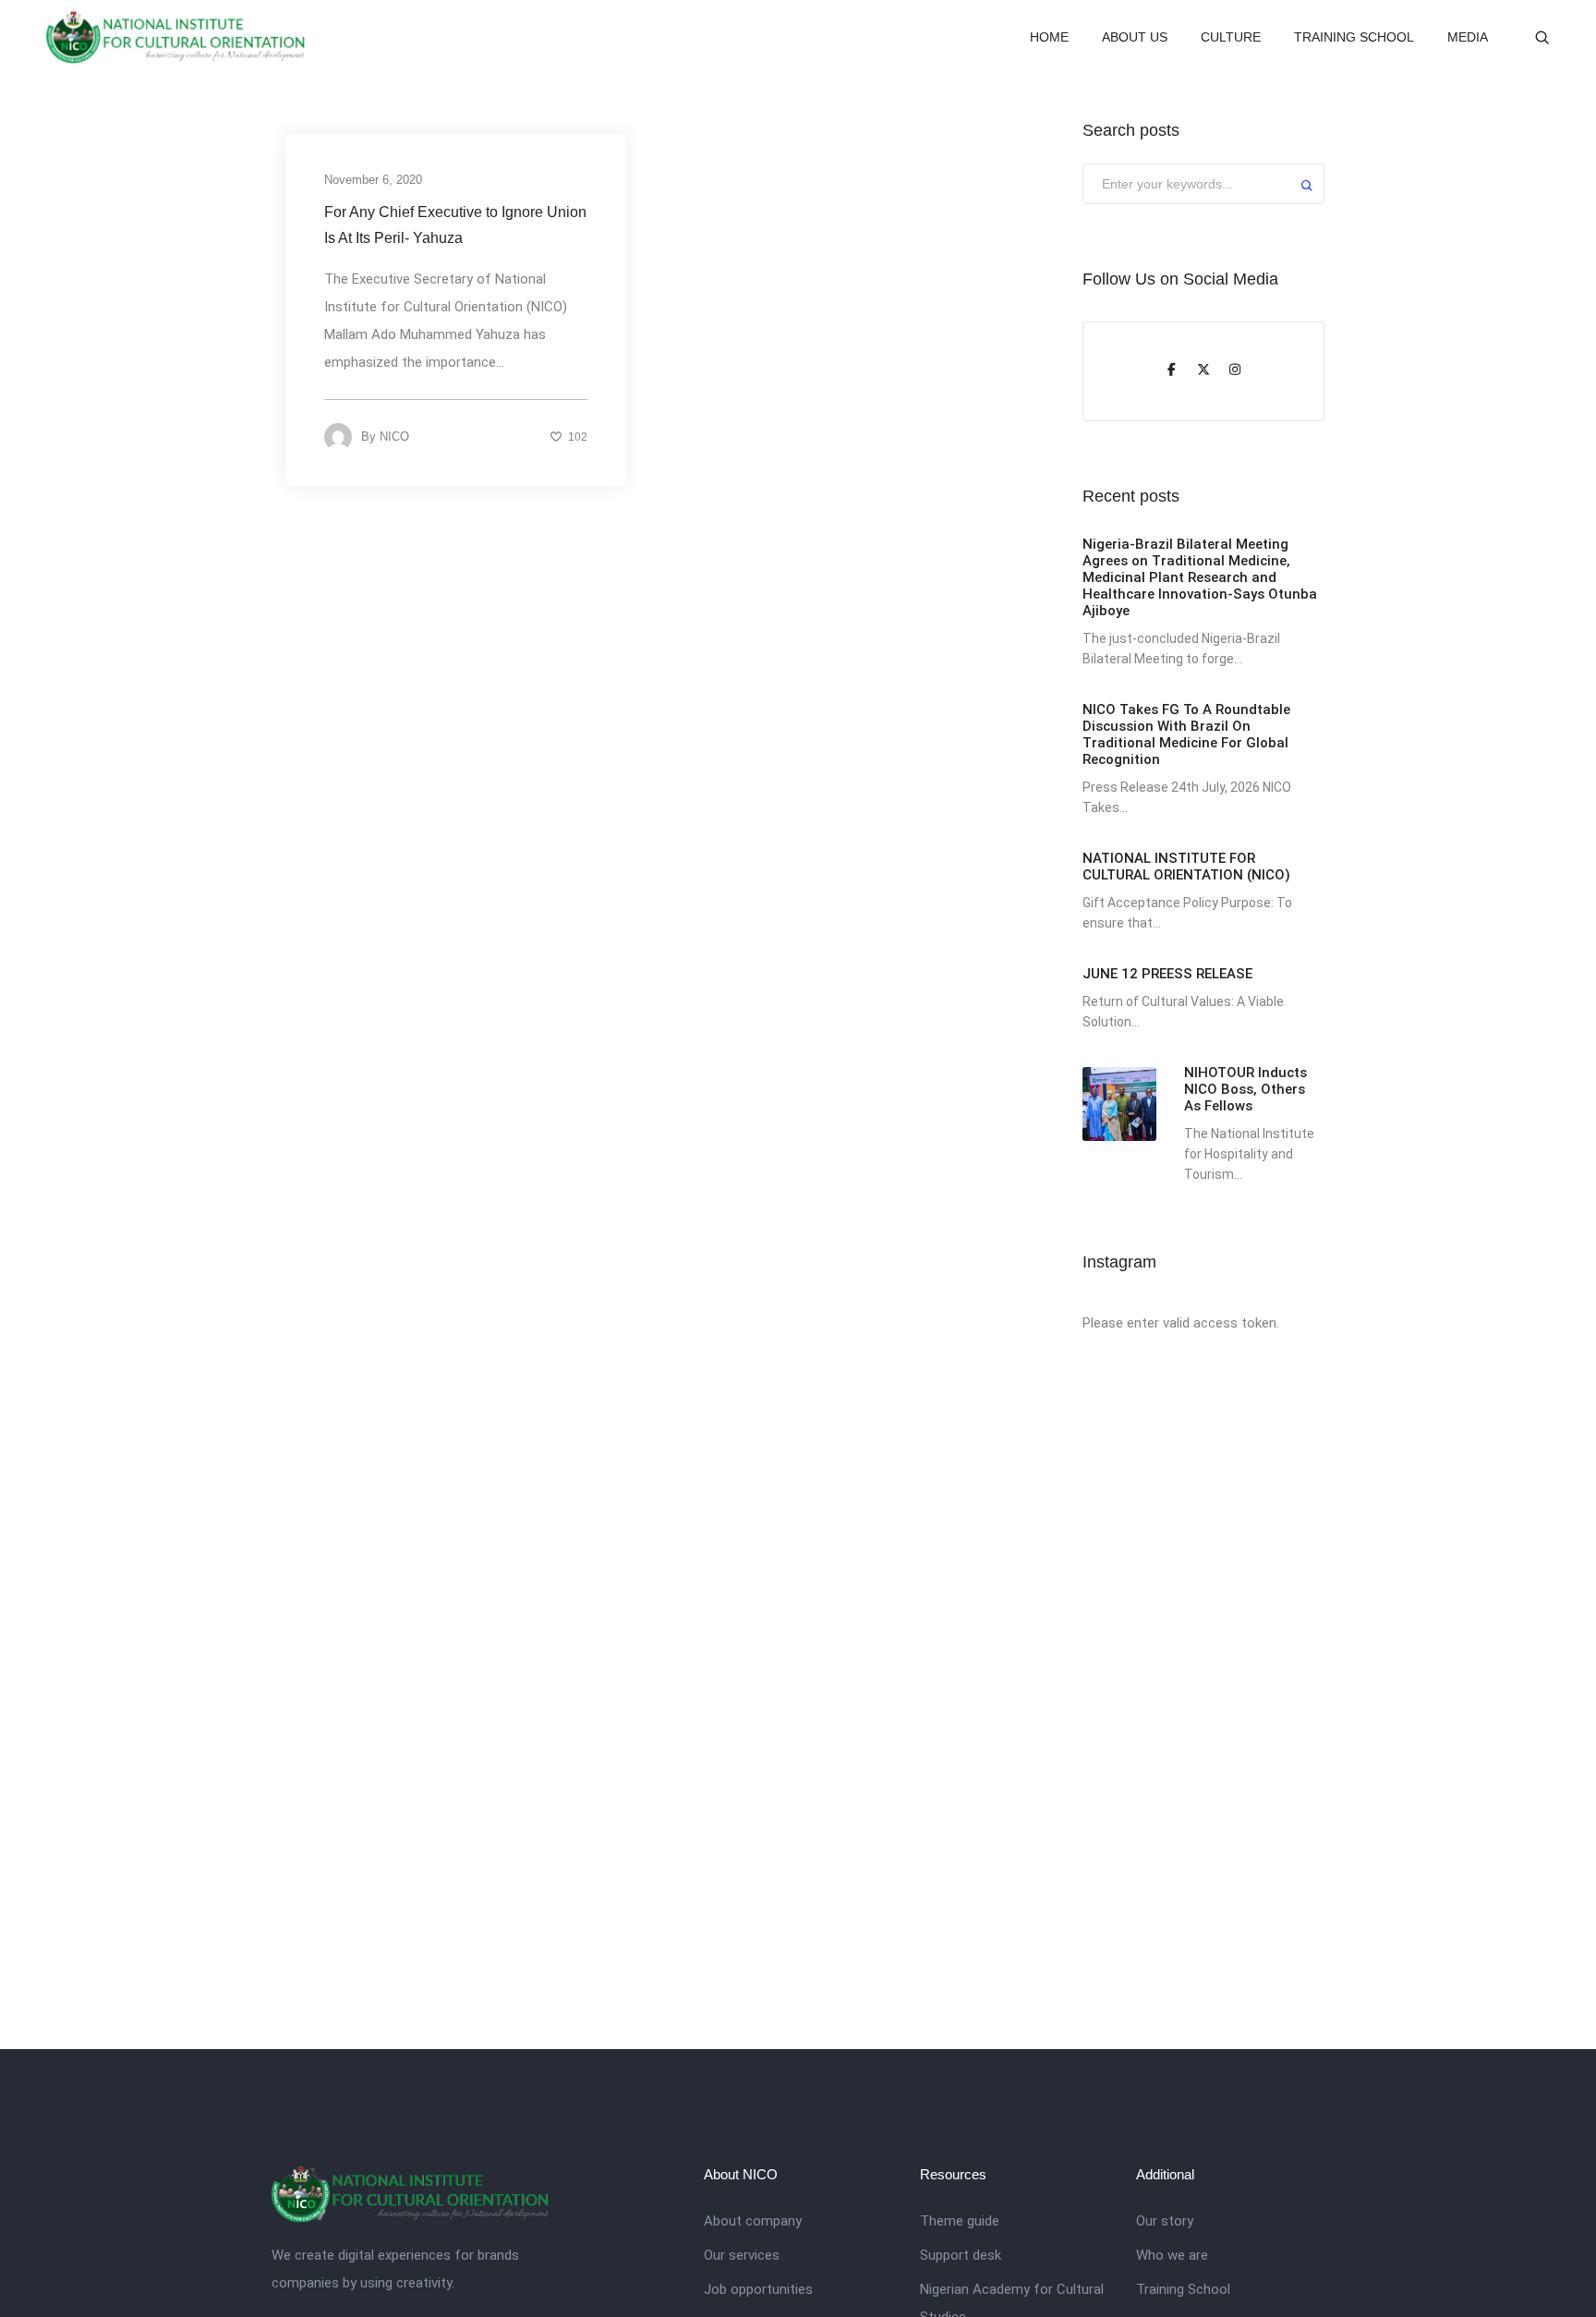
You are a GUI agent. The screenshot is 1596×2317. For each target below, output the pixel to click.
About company (753, 2221)
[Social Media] (1172, 371)
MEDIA (1468, 37)
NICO (394, 437)
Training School (1183, 2289)
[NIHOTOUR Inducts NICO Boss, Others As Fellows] (1119, 1104)
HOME (1049, 37)
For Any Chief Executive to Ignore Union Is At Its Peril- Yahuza (455, 225)
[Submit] (1307, 188)
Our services (742, 2255)
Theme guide (960, 2221)
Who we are (1172, 2255)
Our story (1165, 2221)
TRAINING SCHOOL (1354, 37)
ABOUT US (1135, 37)
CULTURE (1231, 37)
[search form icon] (1542, 38)
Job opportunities (758, 2289)
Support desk (961, 2255)
